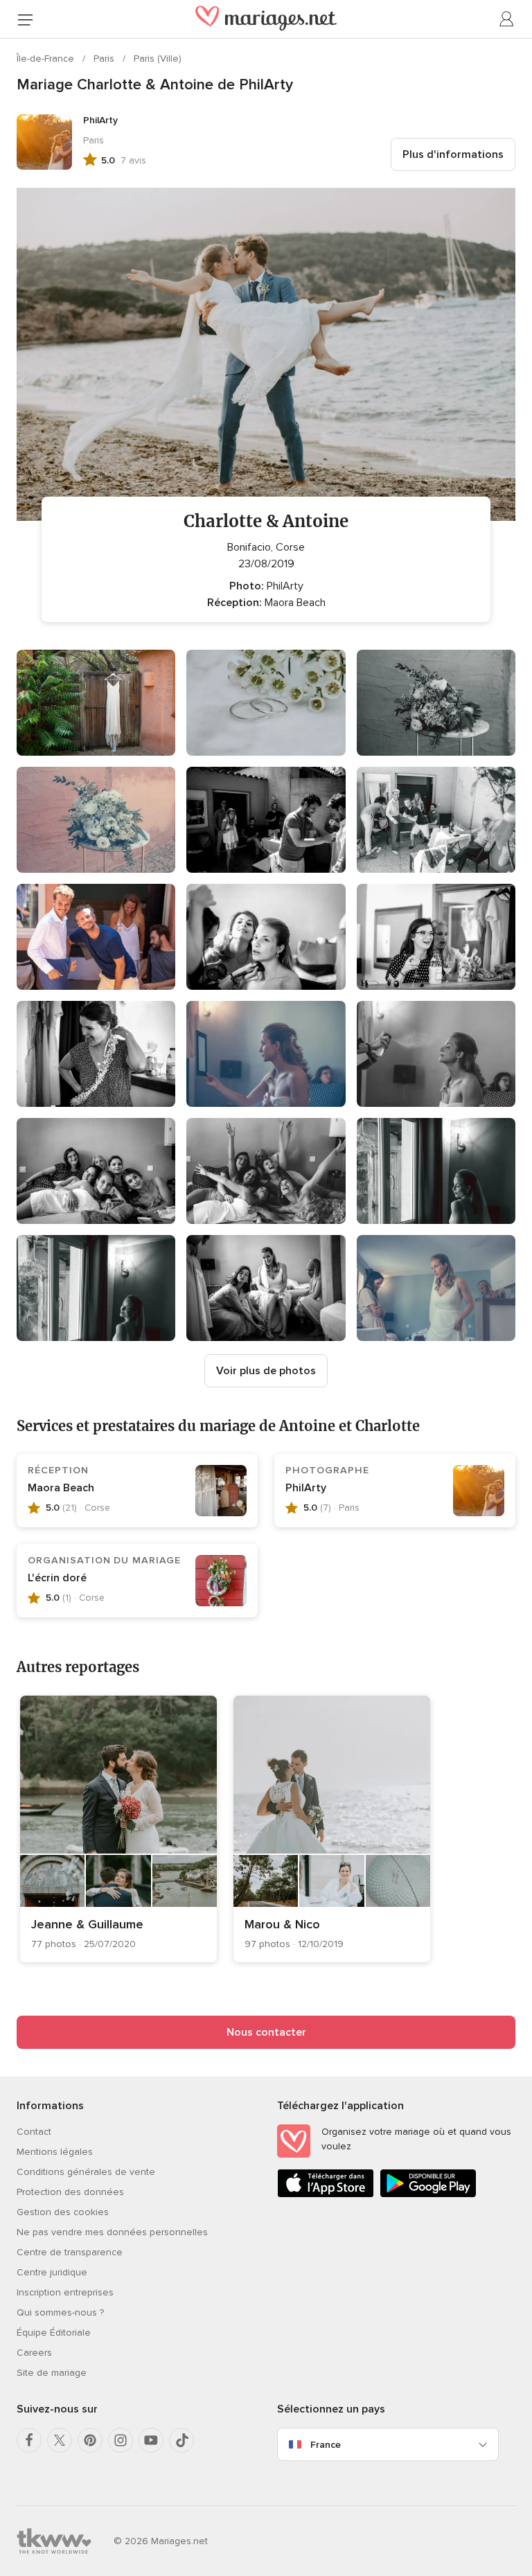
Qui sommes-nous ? (60, 2312)
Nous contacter (266, 2032)
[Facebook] (29, 2440)
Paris (105, 59)
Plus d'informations (453, 154)
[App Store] (326, 2195)
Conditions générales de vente (86, 2172)
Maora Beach (61, 1488)
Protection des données (70, 2192)
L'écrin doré (57, 1578)
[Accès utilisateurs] (507, 19)
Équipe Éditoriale (54, 2333)
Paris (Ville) (158, 59)
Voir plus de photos (266, 1371)
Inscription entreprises (65, 2292)
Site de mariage (52, 2373)
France (326, 2445)
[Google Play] (428, 2195)
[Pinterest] (90, 2440)
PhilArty (306, 1488)
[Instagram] (121, 2440)
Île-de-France (47, 59)
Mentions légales (55, 2152)
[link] (118, 1829)
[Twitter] (60, 2440)
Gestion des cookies (63, 2212)
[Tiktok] (181, 2440)
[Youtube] (151, 2440)
